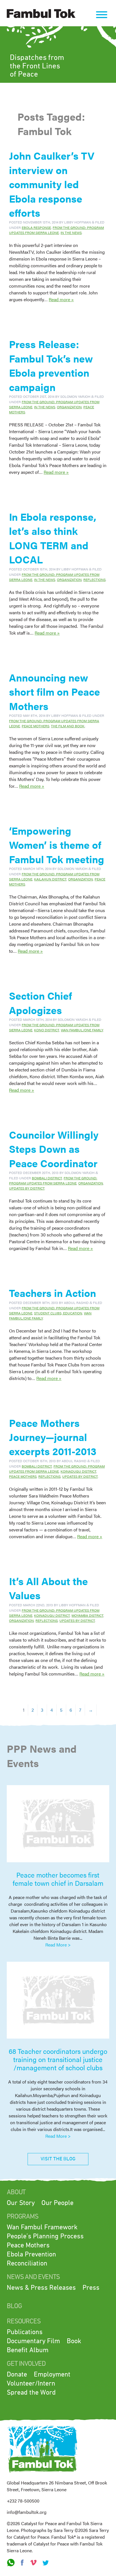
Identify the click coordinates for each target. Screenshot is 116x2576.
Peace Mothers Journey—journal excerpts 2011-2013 (53, 1437)
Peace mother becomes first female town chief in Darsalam (58, 1879)
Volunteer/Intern (31, 2384)
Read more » (61, 299)
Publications (25, 2332)
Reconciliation (27, 2264)
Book (74, 2341)
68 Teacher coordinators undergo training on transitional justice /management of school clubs (58, 2059)
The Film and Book (68, 726)
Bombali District (47, 1178)
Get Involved (26, 2364)
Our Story (21, 2203)
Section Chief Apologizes (41, 1002)
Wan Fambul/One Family (82, 1030)
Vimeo (34, 2563)
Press (91, 2288)
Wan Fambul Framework (42, 2227)
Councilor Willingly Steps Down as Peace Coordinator (54, 1149)
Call (11, 2563)
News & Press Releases (41, 2288)
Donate (17, 2375)
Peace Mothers (35, 726)
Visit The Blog (58, 2159)
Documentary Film (33, 2341)
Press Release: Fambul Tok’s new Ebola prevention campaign (51, 365)
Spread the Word (31, 2393)
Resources (24, 2321)
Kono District (47, 1030)
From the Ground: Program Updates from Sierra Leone (56, 230)
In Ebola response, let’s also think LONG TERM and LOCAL (53, 538)
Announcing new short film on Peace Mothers (54, 692)
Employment (52, 2375)
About (16, 2192)
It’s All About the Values (48, 1588)
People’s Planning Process (45, 2236)
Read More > (58, 1945)
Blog (14, 2306)
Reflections (94, 580)
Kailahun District (50, 879)
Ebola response (36, 227)
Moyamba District (87, 1615)
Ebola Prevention (31, 2254)
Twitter (45, 2563)
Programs (22, 2217)
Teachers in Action (53, 1293)
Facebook (22, 2563)
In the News (71, 233)
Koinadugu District (78, 1471)
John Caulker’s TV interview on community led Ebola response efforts (52, 184)
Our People (57, 2203)
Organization (69, 407)
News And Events (33, 2277)
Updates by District (27, 1188)
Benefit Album (28, 2350)
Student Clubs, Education (58, 1313)
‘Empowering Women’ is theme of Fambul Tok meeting (57, 845)
